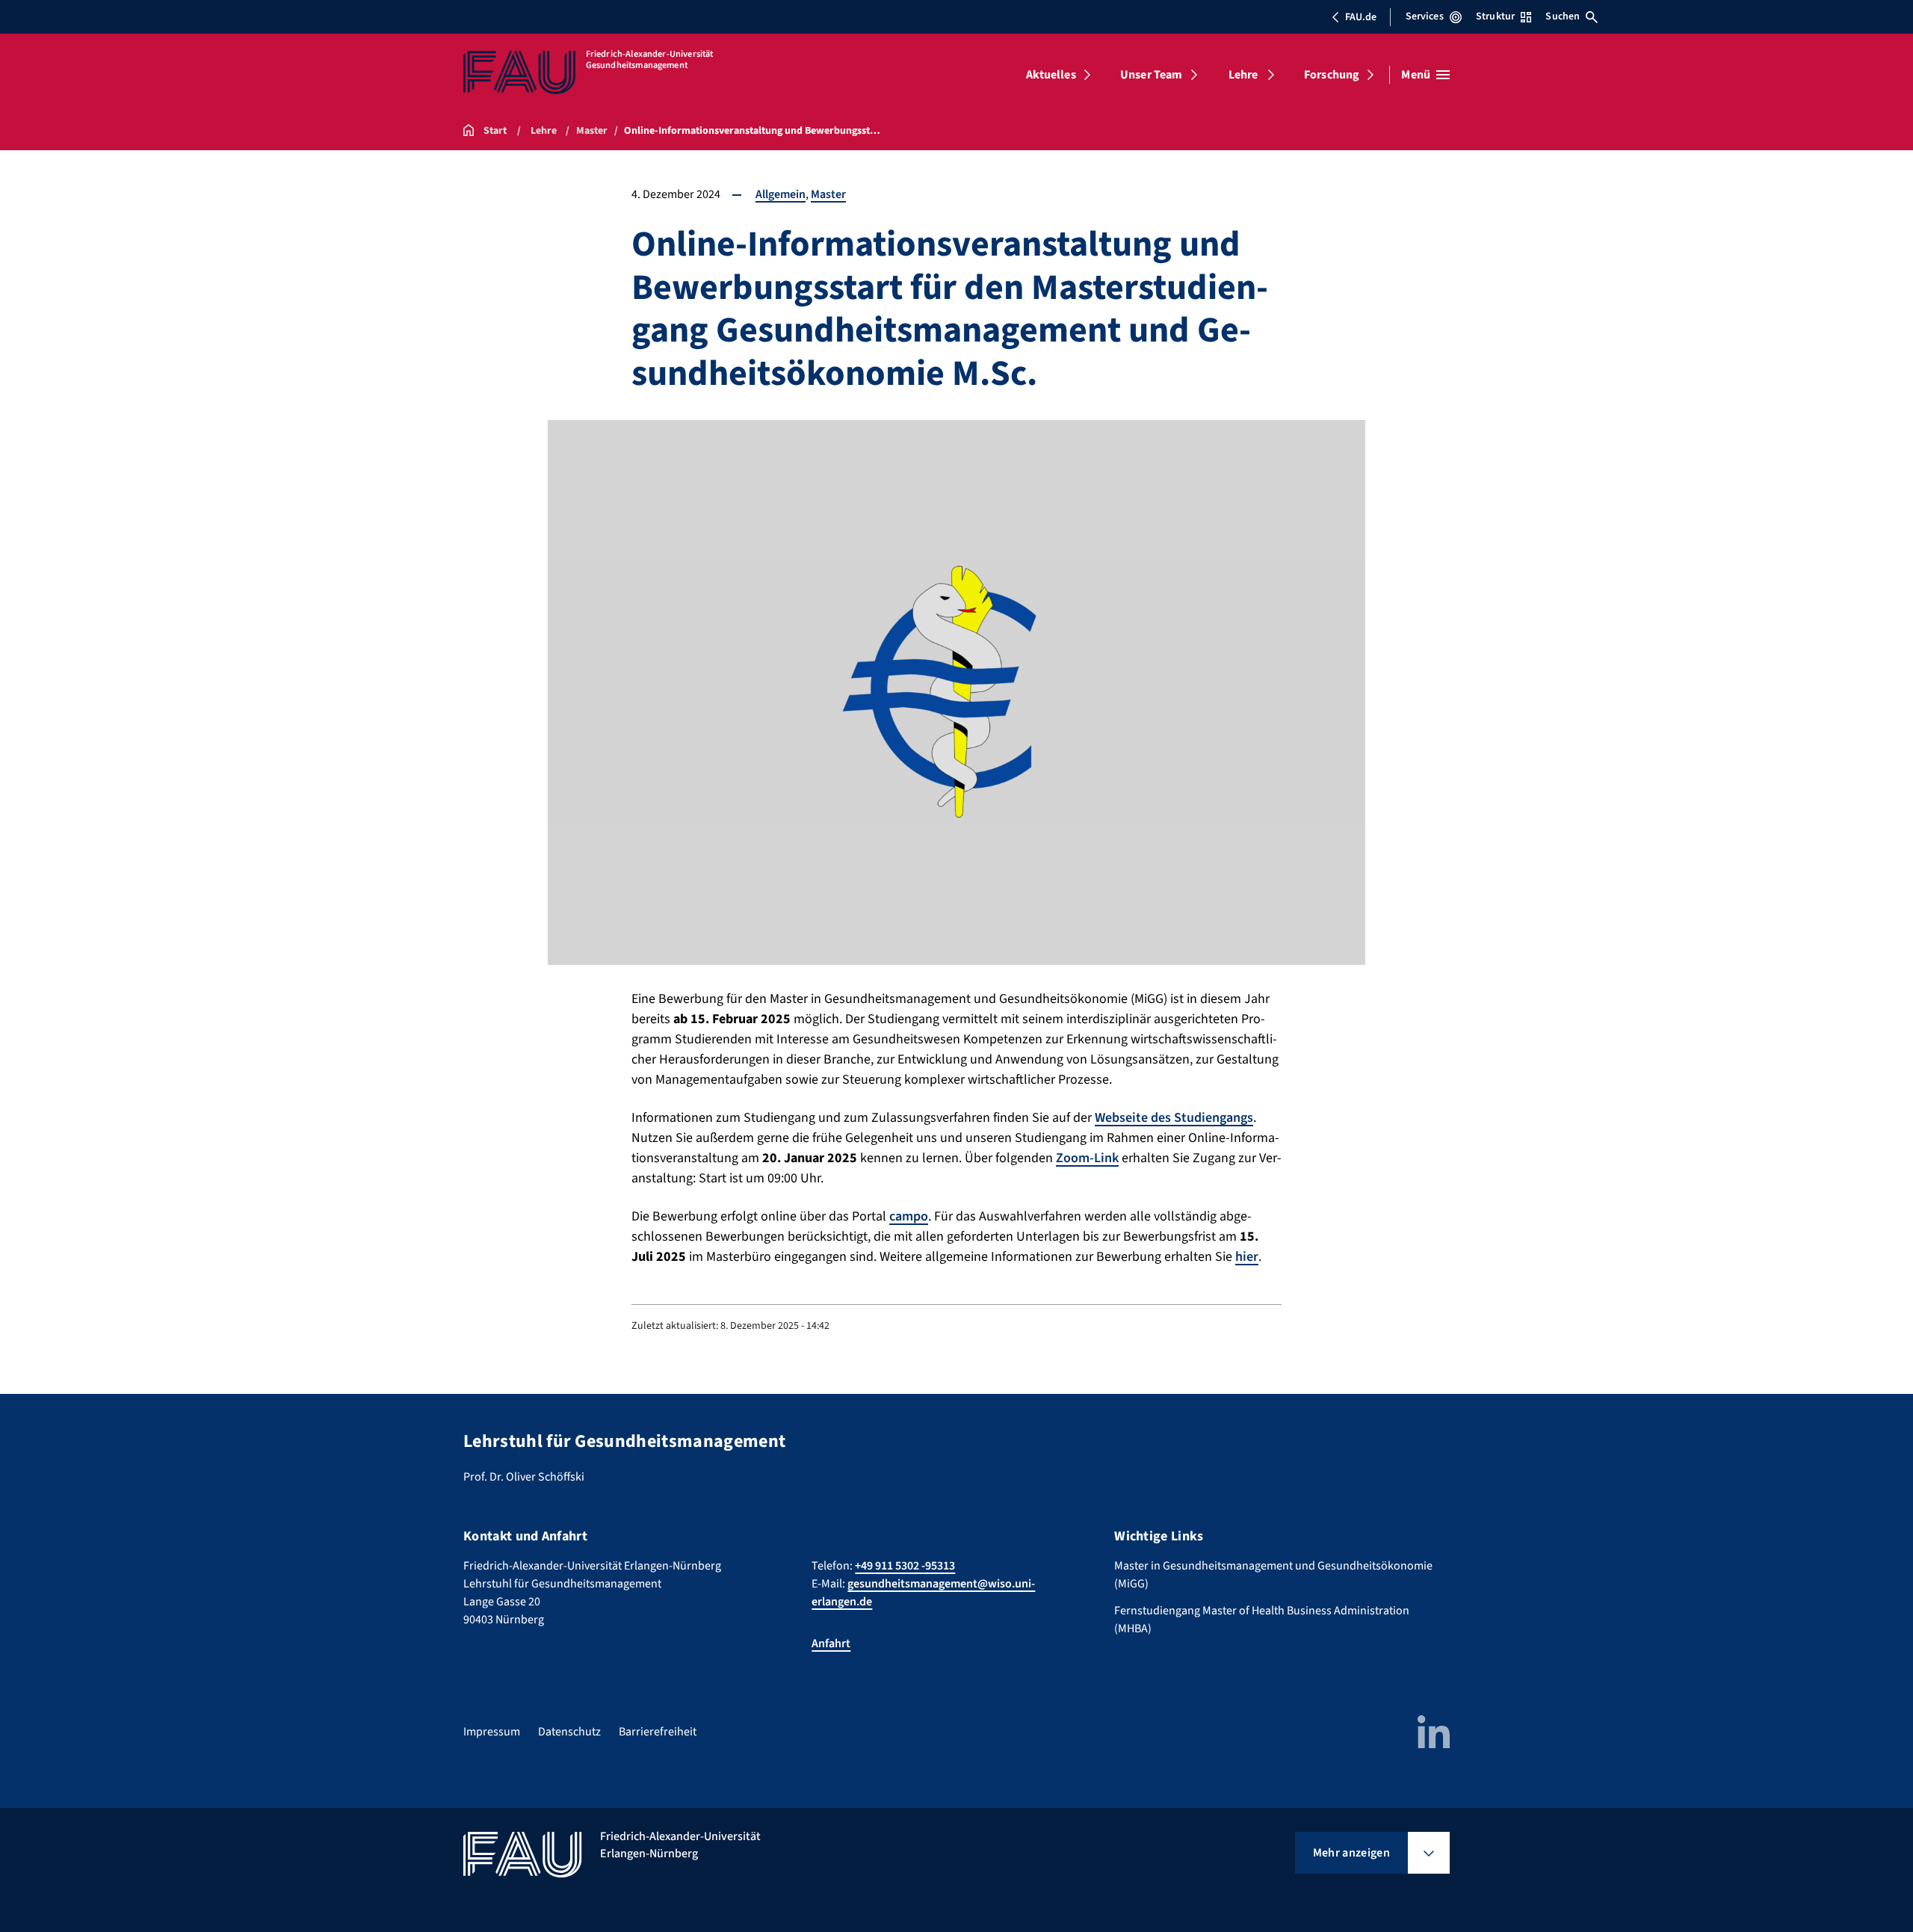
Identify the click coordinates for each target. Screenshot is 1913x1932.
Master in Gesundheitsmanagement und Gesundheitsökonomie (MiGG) (1273, 1575)
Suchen (1563, 16)
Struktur (1495, 16)
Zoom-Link (1087, 1158)
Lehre (1243, 75)
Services (1425, 16)
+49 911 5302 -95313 (905, 1566)
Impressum (492, 1732)
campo (909, 1216)
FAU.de (1361, 17)
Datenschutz (569, 1732)
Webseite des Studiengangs (1174, 1118)
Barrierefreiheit (658, 1732)
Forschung (1332, 75)
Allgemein (781, 194)
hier (1247, 1257)
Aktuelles (1051, 75)
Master (828, 194)
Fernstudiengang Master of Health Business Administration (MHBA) (1262, 1620)
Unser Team (1152, 75)
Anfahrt (831, 1644)
